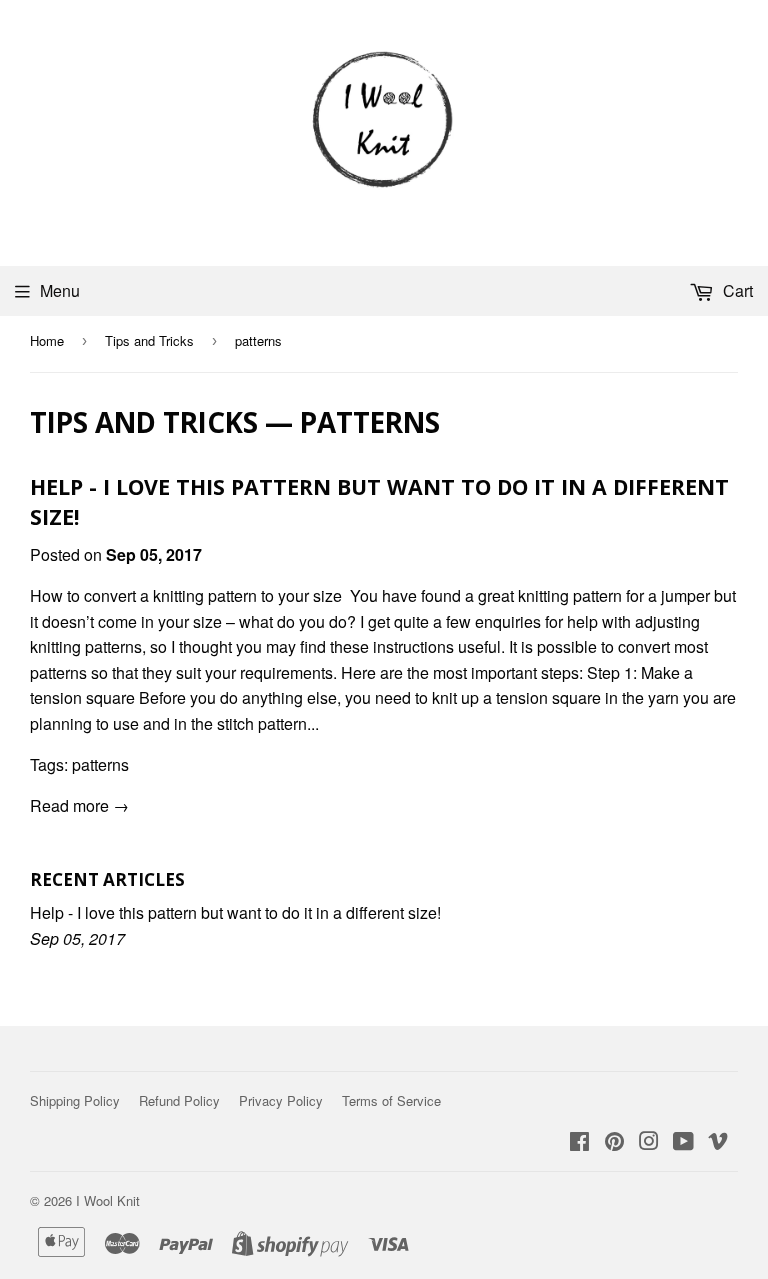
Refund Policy (179, 1100)
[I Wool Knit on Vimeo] (718, 1142)
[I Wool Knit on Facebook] (579, 1142)
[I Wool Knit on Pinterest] (614, 1142)
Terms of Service (391, 1100)
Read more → (79, 805)
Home (47, 340)
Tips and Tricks (149, 340)
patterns (100, 764)
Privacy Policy (281, 1100)
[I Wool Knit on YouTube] (683, 1142)
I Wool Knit (108, 1200)
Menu (60, 290)
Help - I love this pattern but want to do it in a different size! (235, 912)
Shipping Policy (75, 1100)
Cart (736, 290)
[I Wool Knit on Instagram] (649, 1142)
